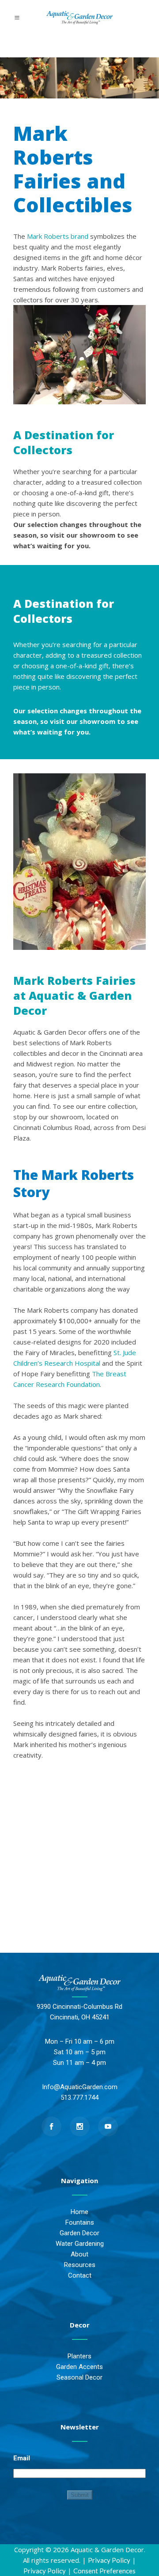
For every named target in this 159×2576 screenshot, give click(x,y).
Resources (80, 2265)
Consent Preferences (104, 2571)
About (79, 2254)
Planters (79, 2356)
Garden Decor (79, 2233)
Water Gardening (80, 2244)
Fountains (80, 2222)
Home (79, 2212)
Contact (80, 2275)
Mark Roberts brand (58, 236)
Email (22, 2458)
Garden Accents (79, 2367)
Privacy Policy (109, 2560)
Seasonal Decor (79, 2377)
